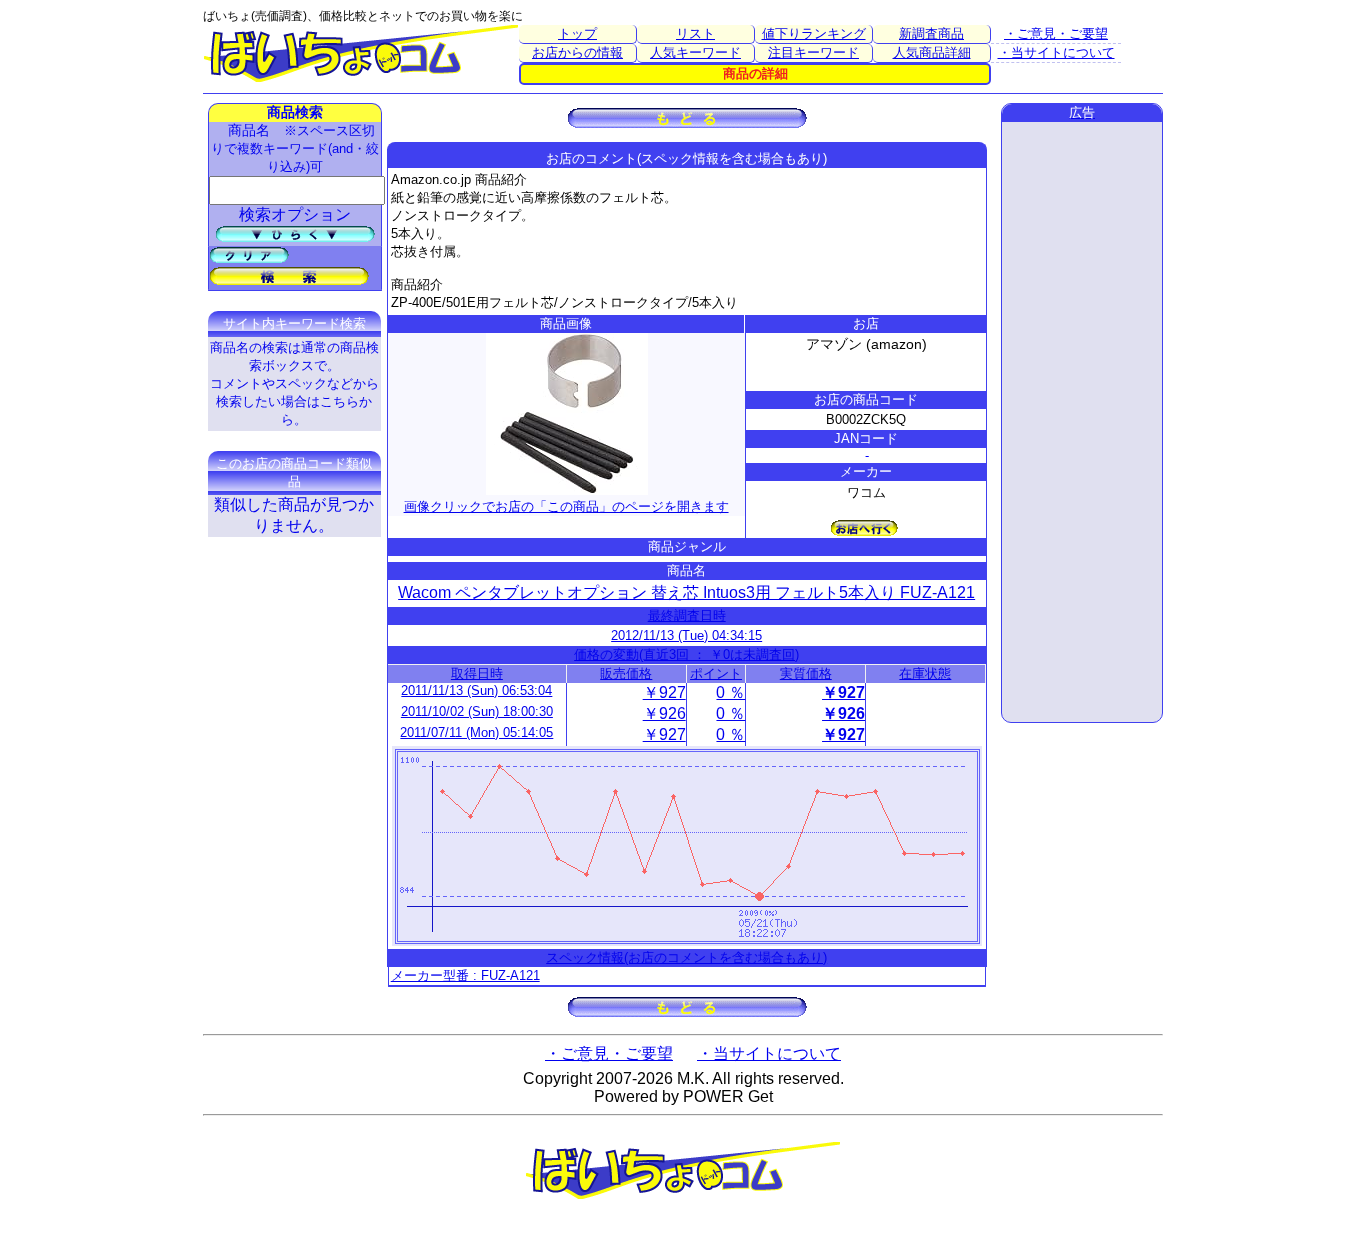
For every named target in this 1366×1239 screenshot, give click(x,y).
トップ (577, 33)
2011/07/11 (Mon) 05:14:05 (476, 732)
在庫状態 (925, 673)
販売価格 (626, 673)
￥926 (664, 713)
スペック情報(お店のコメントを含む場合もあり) (686, 957)
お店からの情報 (577, 52)
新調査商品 (931, 33)
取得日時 (477, 673)
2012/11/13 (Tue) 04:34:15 (686, 635)
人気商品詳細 (932, 52)
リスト (695, 33)
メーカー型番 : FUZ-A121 (465, 975)
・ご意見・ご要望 (1056, 33)
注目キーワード (813, 52)
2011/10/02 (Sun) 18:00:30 (477, 711)
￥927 (664, 692)
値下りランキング (814, 33)
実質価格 (806, 673)
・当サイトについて (1056, 52)
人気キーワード (695, 52)
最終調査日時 (687, 615)
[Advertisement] (1082, 422)
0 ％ (730, 692)
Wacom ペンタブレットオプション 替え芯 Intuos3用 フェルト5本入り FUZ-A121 (686, 592)
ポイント (716, 673)
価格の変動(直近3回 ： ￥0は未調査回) (686, 654)
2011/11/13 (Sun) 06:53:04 (476, 690)
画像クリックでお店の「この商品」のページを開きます (566, 506)
